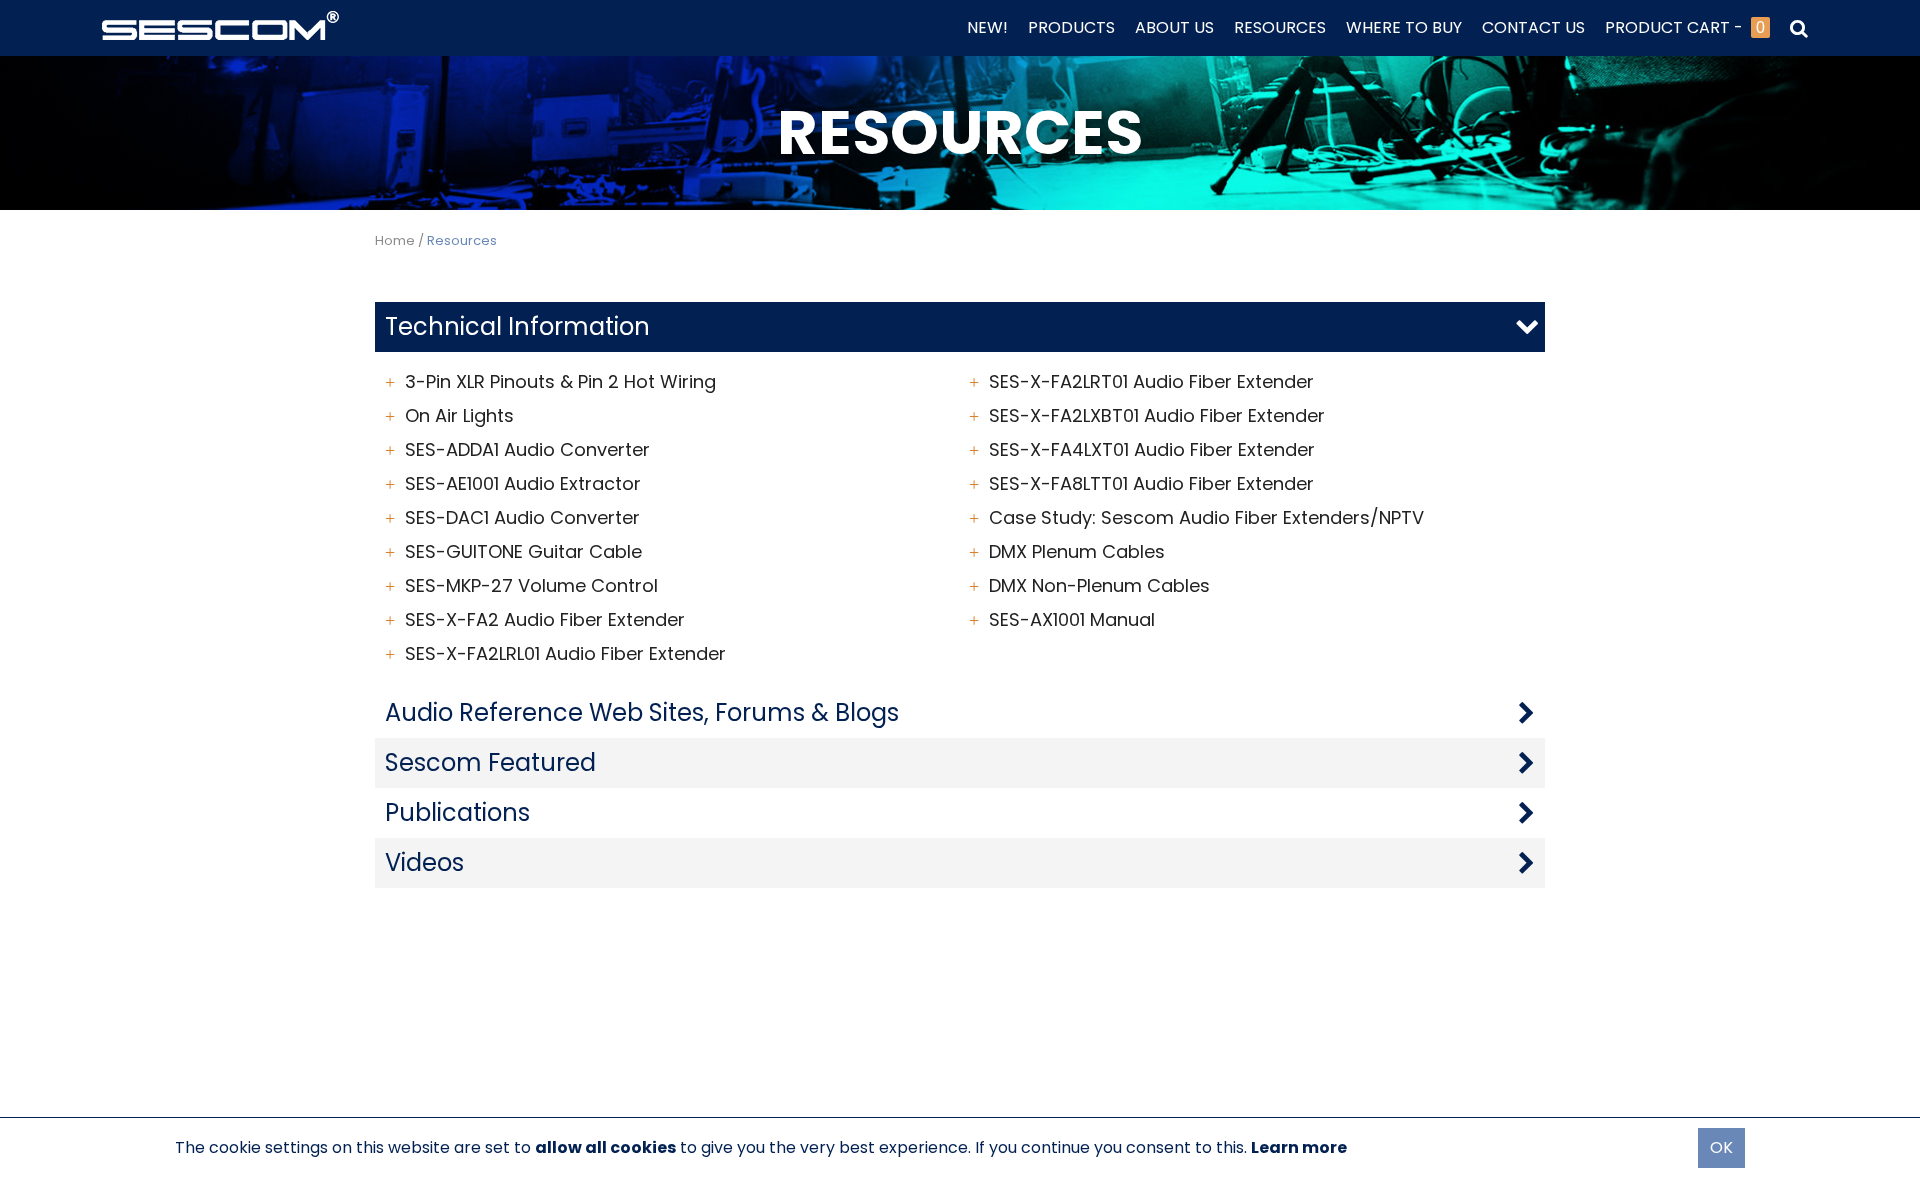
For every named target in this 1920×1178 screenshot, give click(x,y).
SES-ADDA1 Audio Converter (527, 450)
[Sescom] (220, 23)
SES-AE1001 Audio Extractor (523, 484)
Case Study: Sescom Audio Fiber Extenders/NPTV (1206, 518)
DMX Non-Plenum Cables (1099, 586)
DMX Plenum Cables (1077, 552)
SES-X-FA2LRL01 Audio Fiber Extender (565, 654)
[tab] (960, 327)
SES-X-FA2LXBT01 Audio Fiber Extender (1157, 416)
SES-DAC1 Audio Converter (522, 518)
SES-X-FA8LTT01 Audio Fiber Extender (1151, 484)
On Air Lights (459, 416)
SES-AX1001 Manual (1072, 620)
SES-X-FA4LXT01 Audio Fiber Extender (1152, 450)
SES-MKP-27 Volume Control (531, 586)
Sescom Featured (490, 762)
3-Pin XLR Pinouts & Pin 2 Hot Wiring (560, 382)
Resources (462, 240)
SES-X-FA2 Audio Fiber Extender (545, 620)
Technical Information (517, 326)
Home (395, 240)
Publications (457, 812)
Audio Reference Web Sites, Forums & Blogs (642, 712)
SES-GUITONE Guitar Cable (523, 552)
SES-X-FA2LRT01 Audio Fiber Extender (1151, 382)
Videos (424, 862)
